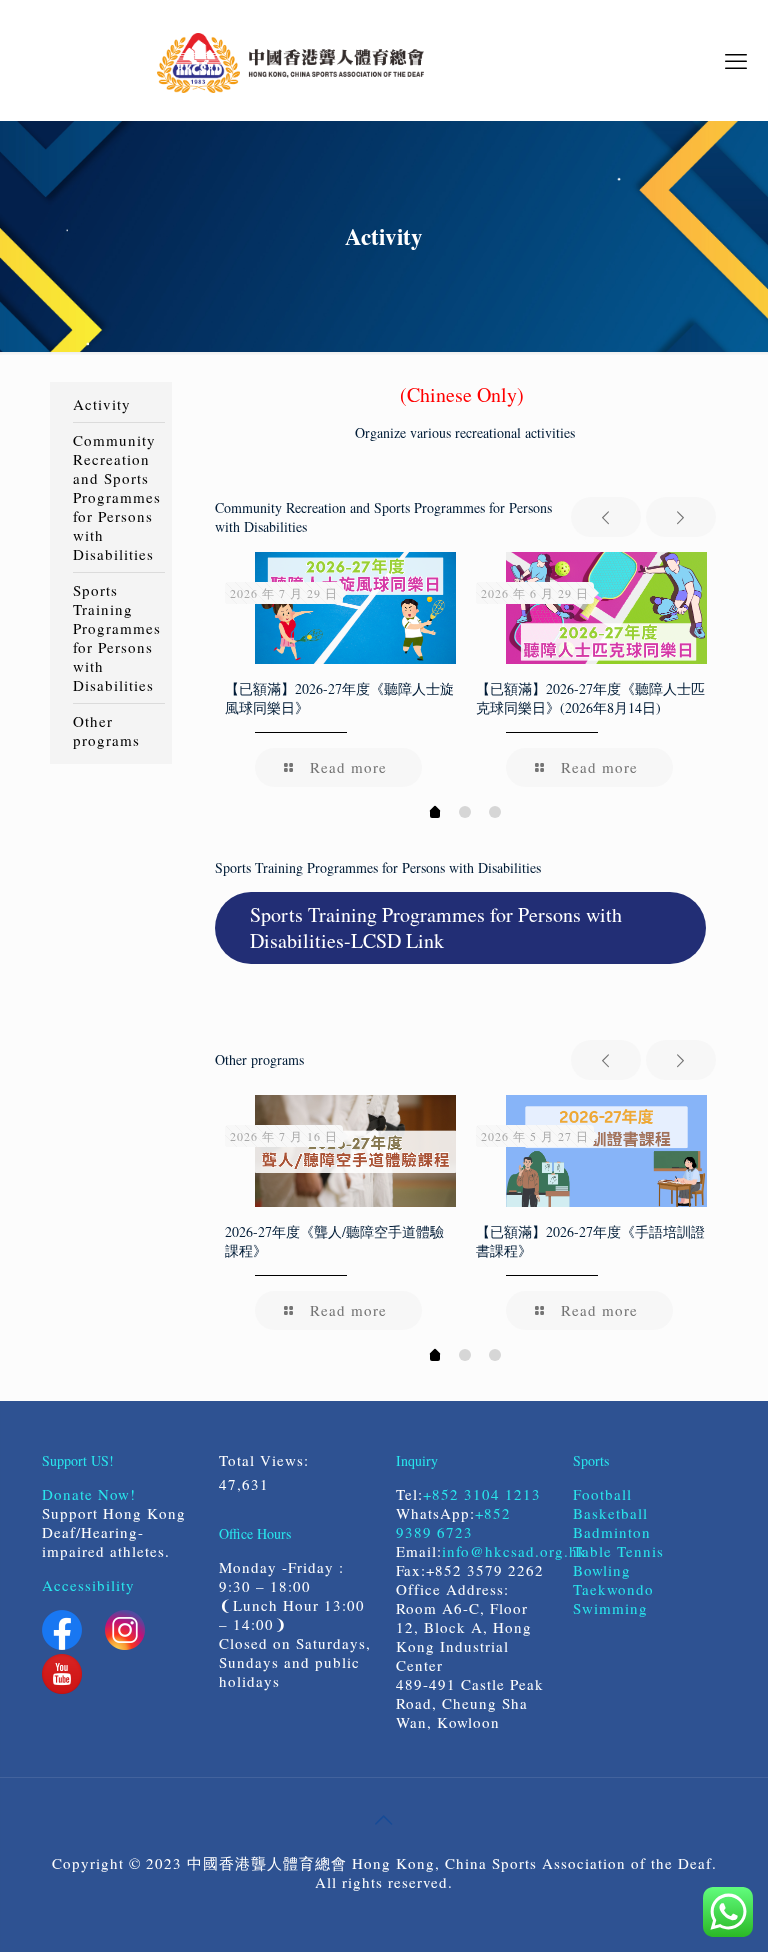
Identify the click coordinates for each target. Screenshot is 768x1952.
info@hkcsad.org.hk (514, 1551)
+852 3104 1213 (482, 1494)
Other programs (106, 731)
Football (602, 1494)
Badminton (612, 1532)
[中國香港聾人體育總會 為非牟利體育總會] (290, 60)
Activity (102, 404)
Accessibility (88, 1585)
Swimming (610, 1608)
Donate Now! (89, 1494)
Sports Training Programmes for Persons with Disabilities (117, 638)
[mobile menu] (736, 60)
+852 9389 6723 (453, 1522)
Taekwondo (613, 1589)
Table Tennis (618, 1551)
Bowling (602, 1570)
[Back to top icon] (384, 1819)
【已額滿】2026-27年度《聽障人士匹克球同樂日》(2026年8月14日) (590, 698)
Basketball (613, 1513)
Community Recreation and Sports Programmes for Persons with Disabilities (117, 497)
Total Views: (267, 1460)
